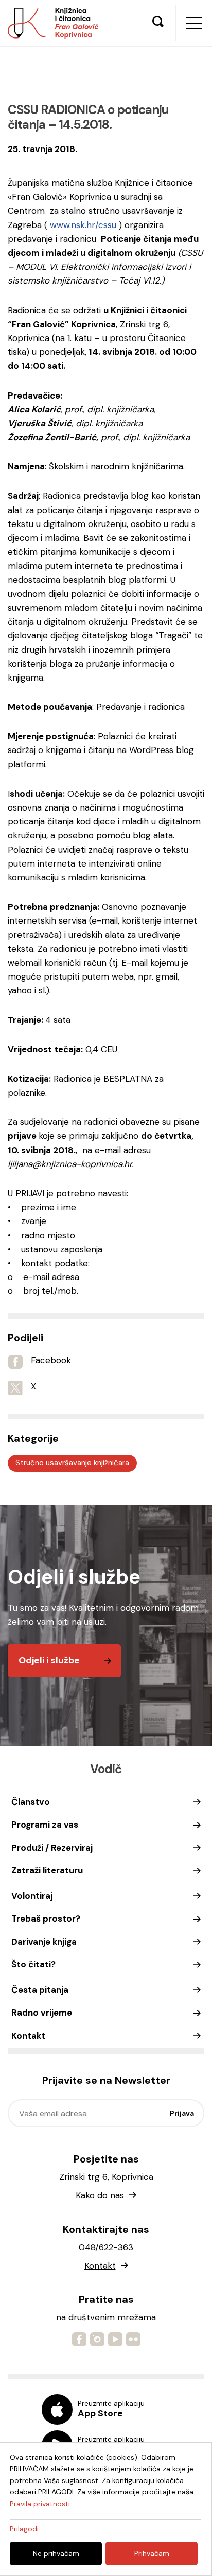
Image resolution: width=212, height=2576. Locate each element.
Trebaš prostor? (46, 1919)
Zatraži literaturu (47, 1870)
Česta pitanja (40, 1990)
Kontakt (28, 2036)
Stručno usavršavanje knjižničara (72, 1463)
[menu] (194, 23)
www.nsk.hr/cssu (83, 225)
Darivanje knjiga (44, 1942)
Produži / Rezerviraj (52, 1848)
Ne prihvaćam (56, 2553)
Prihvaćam (152, 2553)
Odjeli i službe (49, 1660)
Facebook (51, 1360)
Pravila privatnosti (40, 2504)
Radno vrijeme (42, 2013)
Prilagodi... (26, 2529)
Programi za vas (45, 1825)
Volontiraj (32, 1896)
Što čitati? (33, 1964)
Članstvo (31, 1802)
